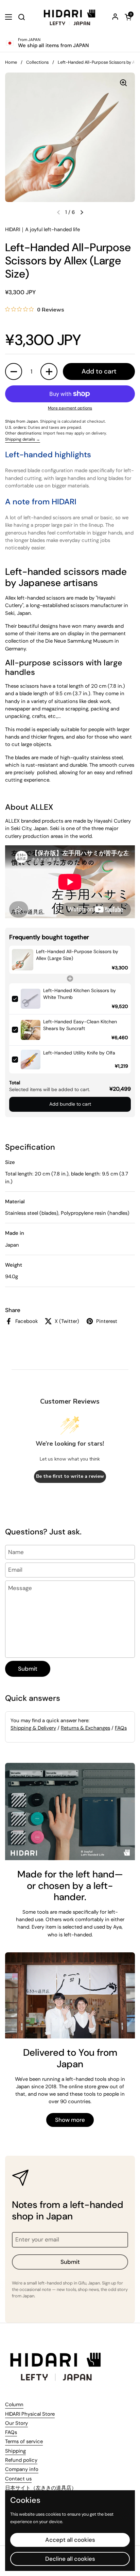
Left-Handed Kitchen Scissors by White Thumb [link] (80, 994)
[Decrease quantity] (14, 371)
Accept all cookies (70, 2540)
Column (14, 2404)
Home (11, 62)
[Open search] (21, 17)
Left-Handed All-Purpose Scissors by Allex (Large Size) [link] (77, 955)
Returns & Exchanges (85, 1728)
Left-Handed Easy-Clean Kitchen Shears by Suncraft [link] (80, 1025)
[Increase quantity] (49, 371)
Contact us (18, 2479)
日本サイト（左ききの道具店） (41, 2488)
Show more (70, 2120)
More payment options (70, 408)
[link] (23, 960)
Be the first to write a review (70, 1476)
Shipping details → (23, 439)
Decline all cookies (70, 2559)
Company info (22, 2469)
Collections (37, 62)
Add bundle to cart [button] (70, 1104)
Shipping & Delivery (33, 1728)
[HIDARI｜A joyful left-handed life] (70, 17)
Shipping (15, 2451)
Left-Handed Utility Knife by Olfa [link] (79, 1053)
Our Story (16, 2423)
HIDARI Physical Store (30, 2414)
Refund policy (21, 2460)
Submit (28, 1669)
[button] (128, 17)
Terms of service (24, 2441)
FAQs (121, 1728)
